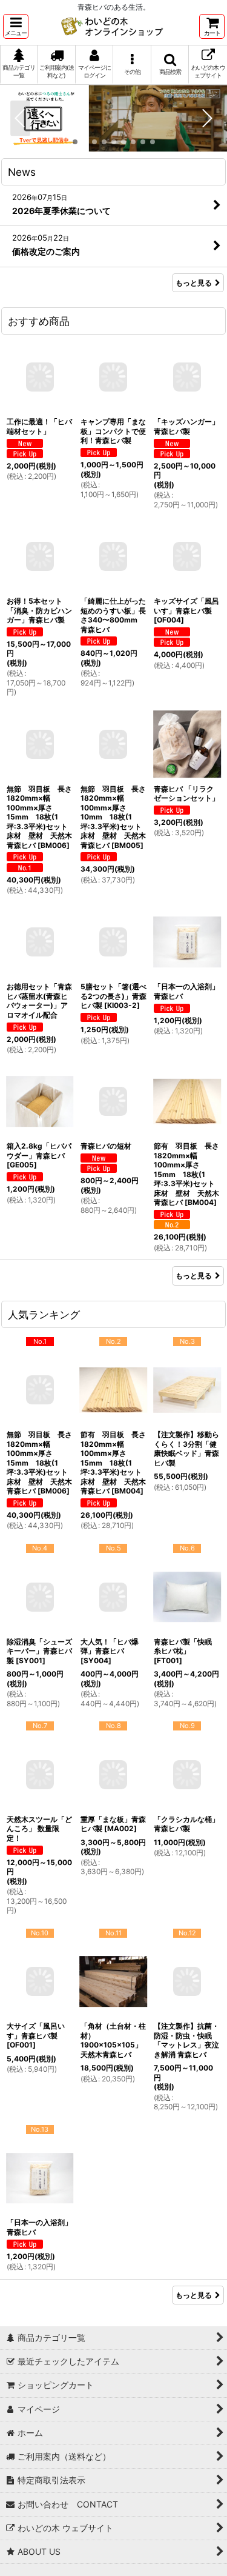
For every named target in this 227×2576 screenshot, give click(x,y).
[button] (16, 26)
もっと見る (194, 283)
